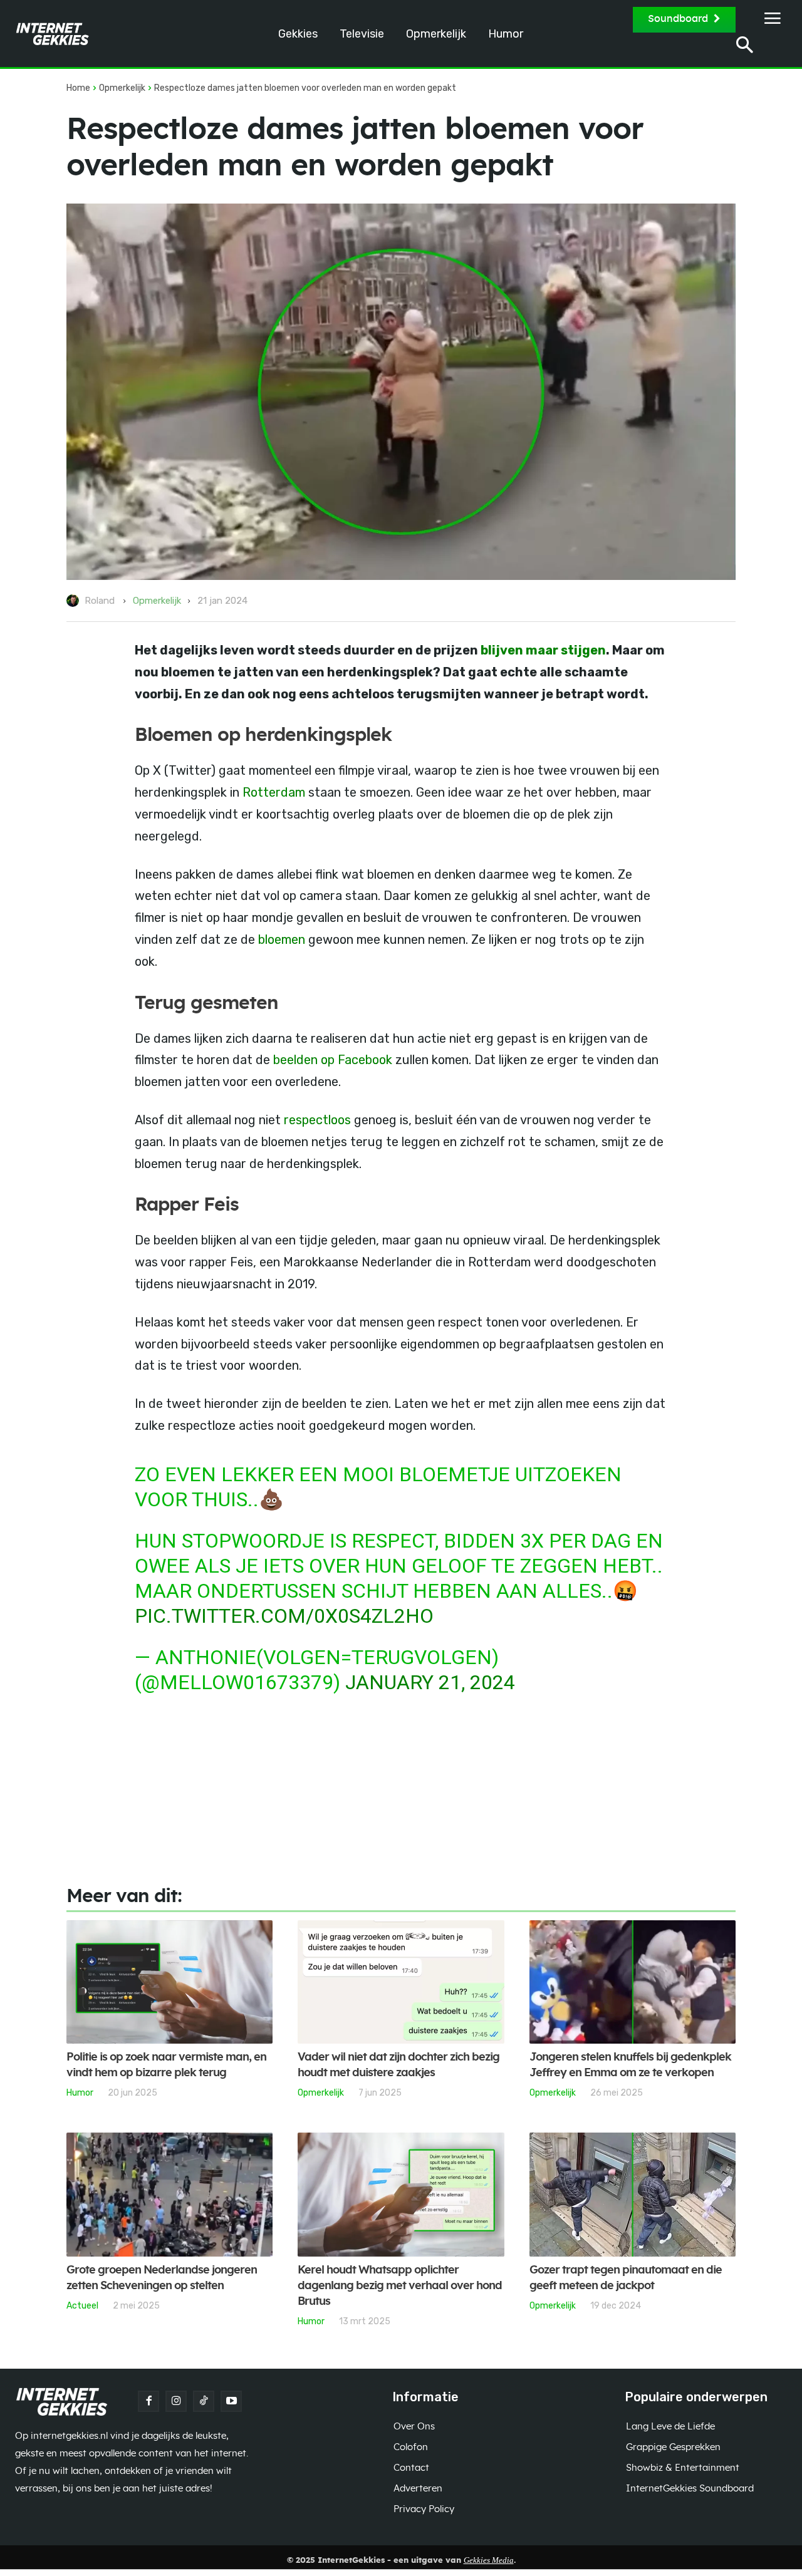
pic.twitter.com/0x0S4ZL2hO (284, 1616)
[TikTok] (204, 2401)
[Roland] (75, 601)
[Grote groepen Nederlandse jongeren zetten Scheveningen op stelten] (169, 2195)
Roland (100, 601)
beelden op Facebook (333, 1060)
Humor (80, 2092)
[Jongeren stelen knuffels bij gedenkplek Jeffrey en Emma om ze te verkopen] (633, 1982)
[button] (745, 47)
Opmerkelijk (122, 88)
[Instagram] (176, 2401)
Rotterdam (274, 792)
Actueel (82, 2305)
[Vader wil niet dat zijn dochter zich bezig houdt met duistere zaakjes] (401, 1982)
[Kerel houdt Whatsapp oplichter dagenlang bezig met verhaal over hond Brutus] (401, 2195)
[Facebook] (148, 2401)
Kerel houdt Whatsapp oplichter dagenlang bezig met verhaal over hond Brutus (400, 2286)
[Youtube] (231, 2401)
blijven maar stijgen (543, 650)
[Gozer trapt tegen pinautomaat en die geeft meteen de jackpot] (633, 2195)
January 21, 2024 (430, 1682)
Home (78, 88)
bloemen (282, 939)
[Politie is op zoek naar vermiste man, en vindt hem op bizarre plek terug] (169, 1982)
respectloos (317, 1120)
